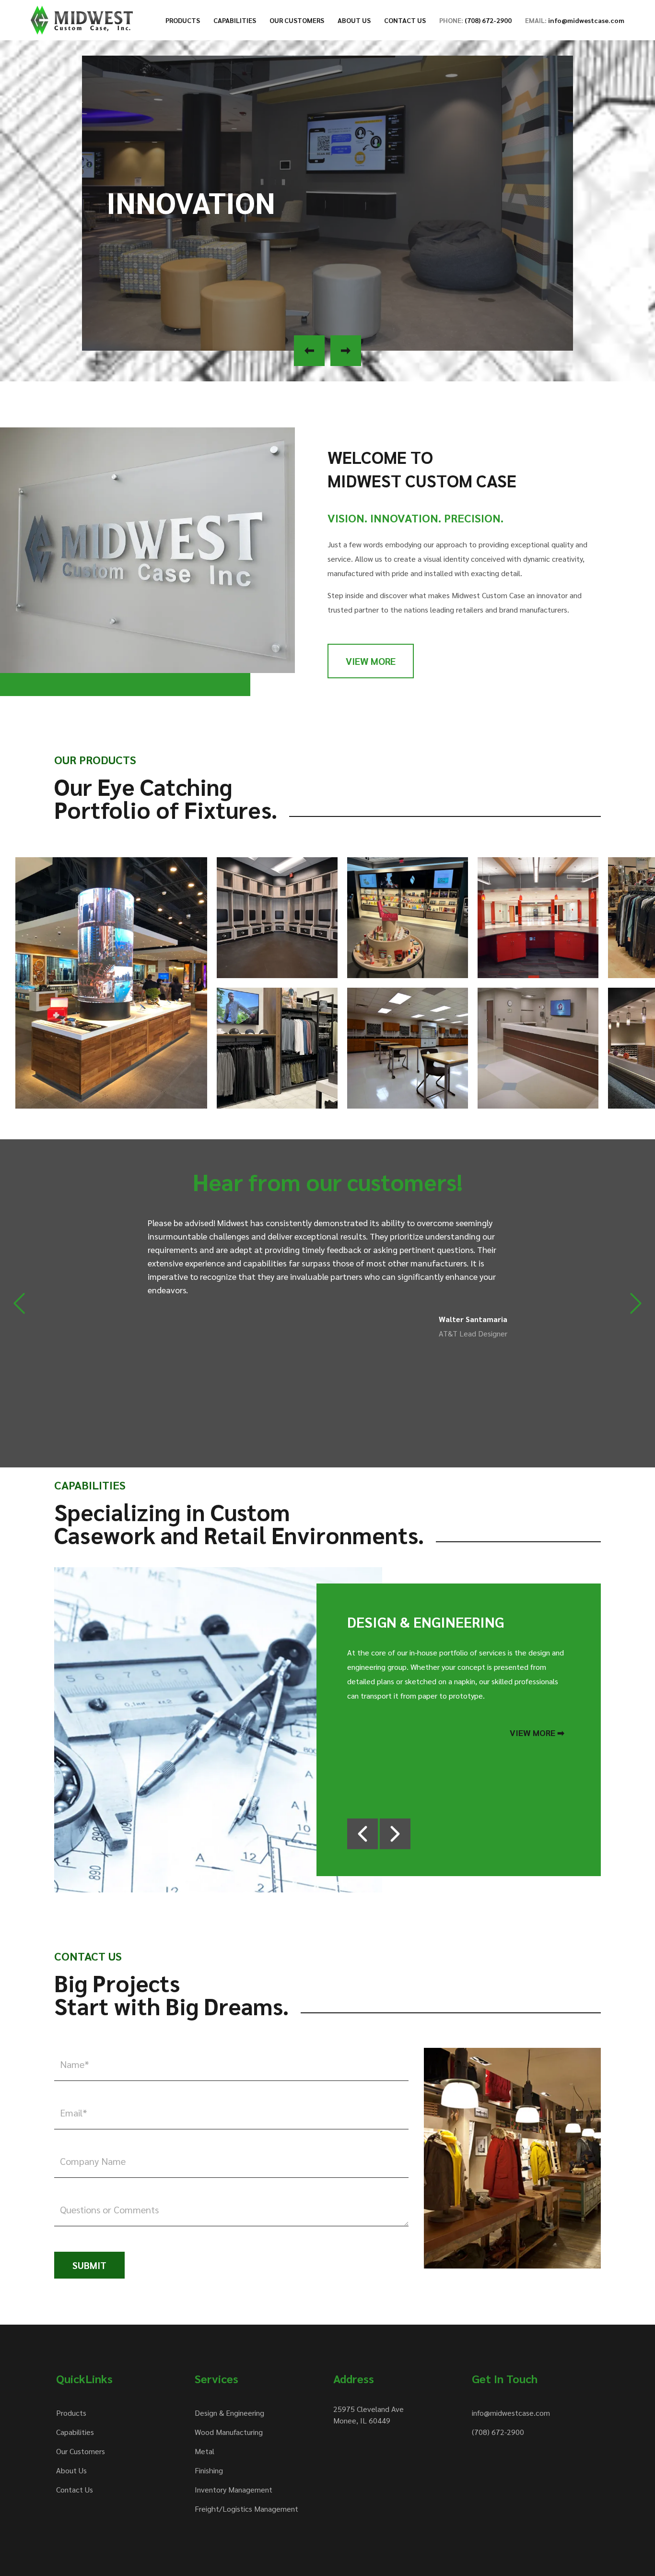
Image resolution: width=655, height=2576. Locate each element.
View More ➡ (537, 1732)
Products (71, 2413)
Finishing (209, 2470)
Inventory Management (234, 2489)
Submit (89, 2265)
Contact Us (75, 2489)
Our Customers (81, 2451)
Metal (205, 2451)
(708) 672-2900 (498, 2432)
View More (371, 661)
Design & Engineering (229, 2413)
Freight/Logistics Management (246, 2509)
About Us (71, 2470)
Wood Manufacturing (229, 2432)
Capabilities (75, 2432)
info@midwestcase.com (511, 2413)
